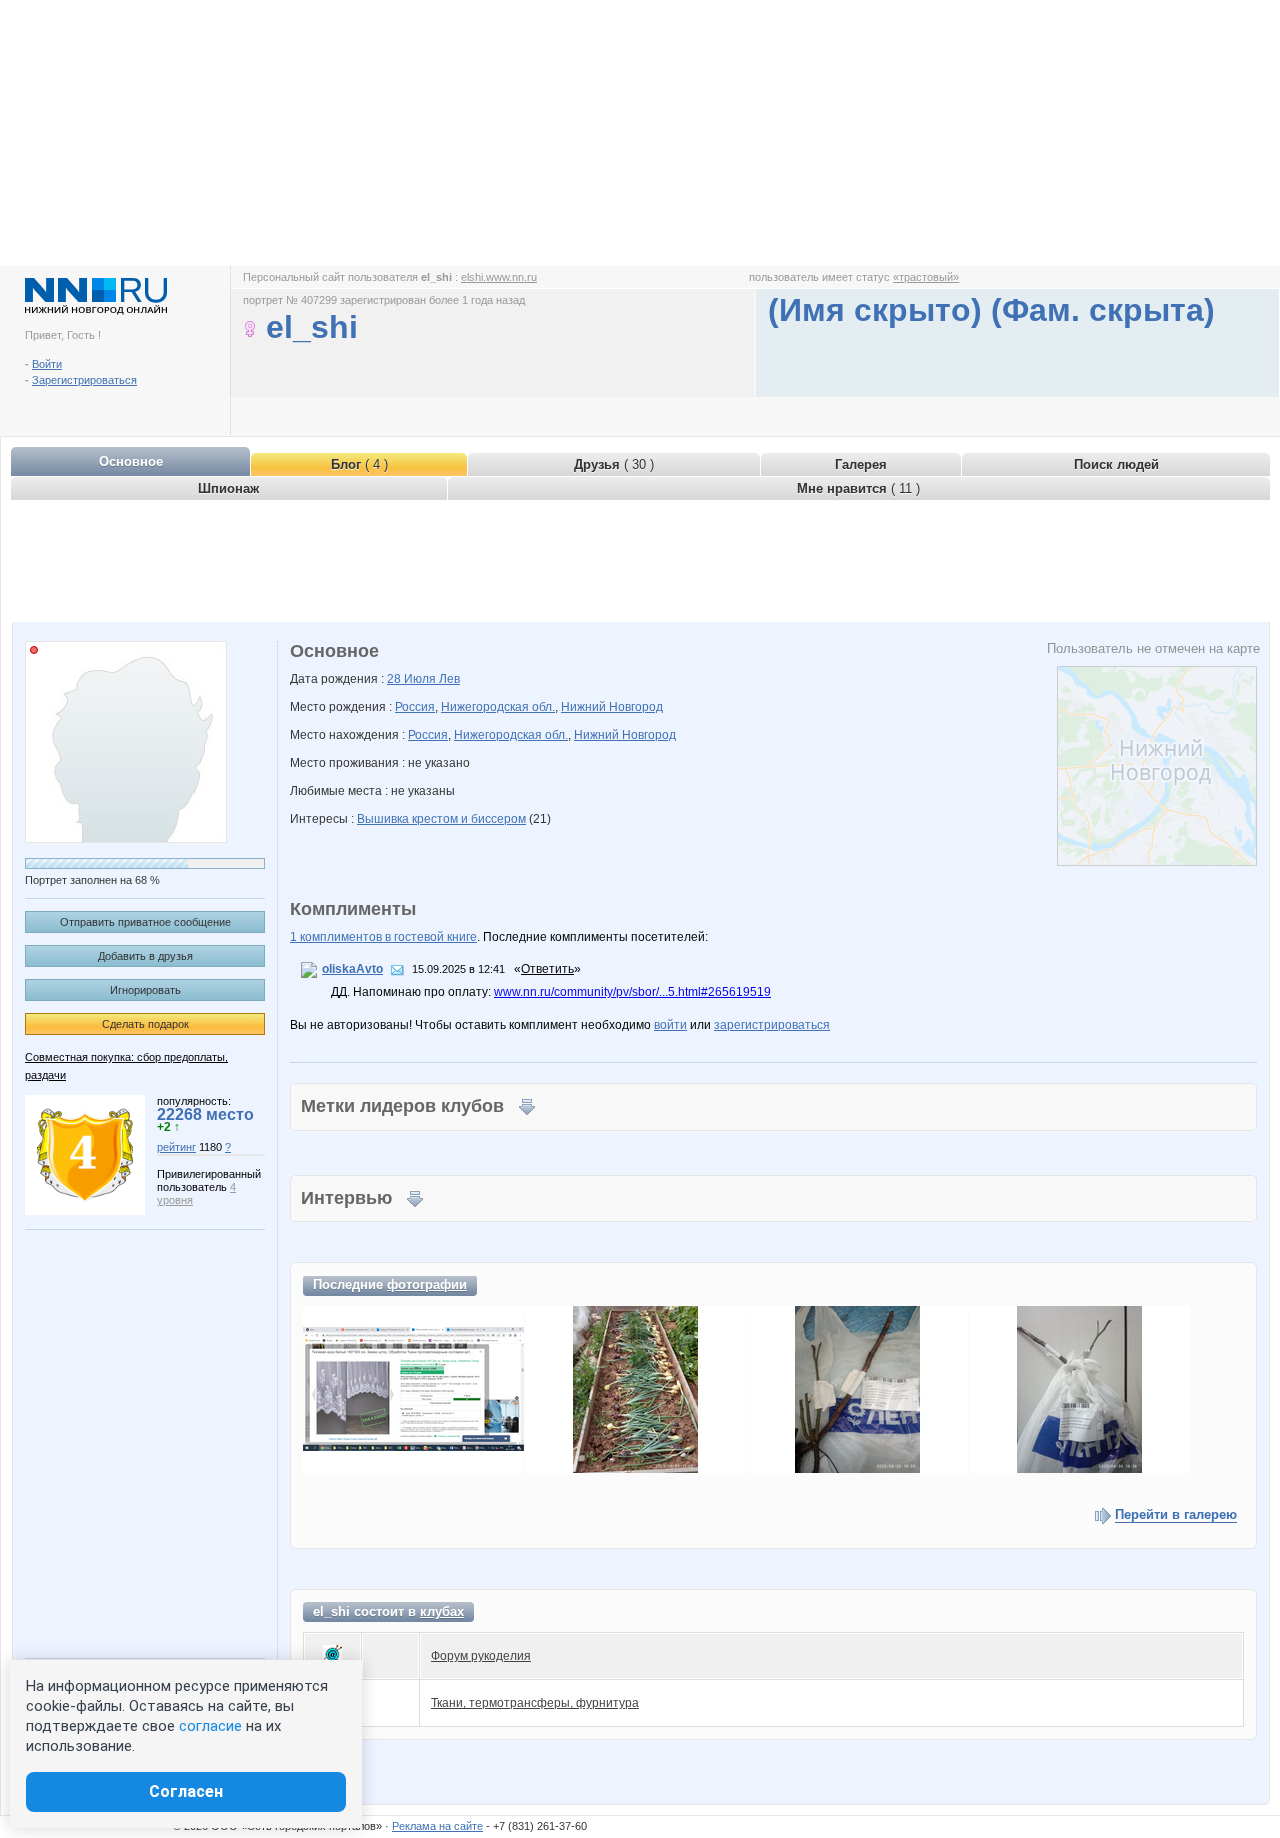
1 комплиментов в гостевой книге (383, 937)
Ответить (547, 969)
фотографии (427, 1284)
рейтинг (176, 1147)
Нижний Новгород (612, 707)
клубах (442, 1611)
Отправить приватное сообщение (145, 922)
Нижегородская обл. (498, 707)
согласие (210, 1726)
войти (670, 1025)
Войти (47, 364)
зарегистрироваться (772, 1025)
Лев (449, 679)
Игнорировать (145, 990)
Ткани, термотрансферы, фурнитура (535, 1703)
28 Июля (413, 679)
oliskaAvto (352, 969)
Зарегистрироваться (84, 380)
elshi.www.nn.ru (499, 277)
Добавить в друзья (145, 956)
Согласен (186, 1791)
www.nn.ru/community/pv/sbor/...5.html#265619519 (632, 992)
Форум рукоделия (481, 1656)
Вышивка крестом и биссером (441, 819)
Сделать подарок (145, 1024)
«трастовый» (926, 277)
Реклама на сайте (437, 1826)
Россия (415, 707)
